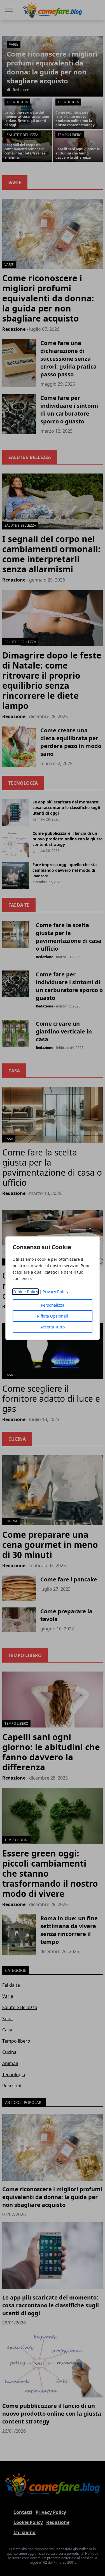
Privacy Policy (55, 1292)
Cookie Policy (25, 1292)
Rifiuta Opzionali (53, 1316)
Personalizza (53, 1305)
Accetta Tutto (53, 1327)
